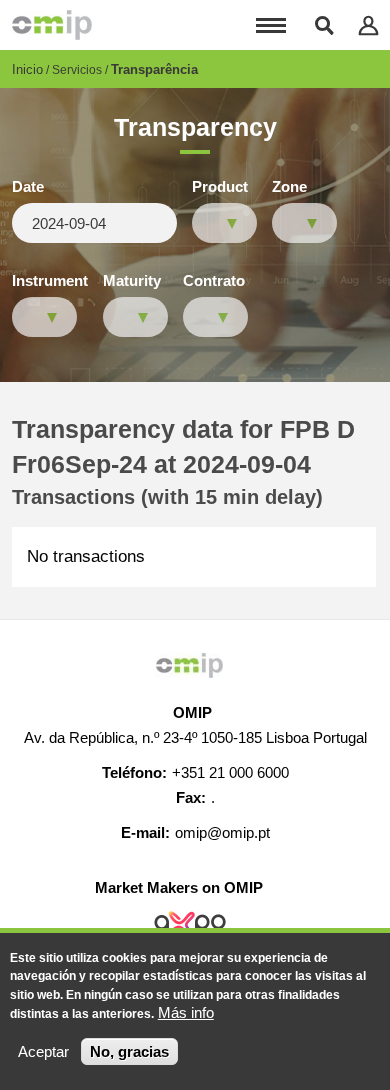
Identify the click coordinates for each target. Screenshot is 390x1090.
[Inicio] (52, 25)
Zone (289, 187)
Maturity (132, 281)
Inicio (27, 69)
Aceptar (43, 1051)
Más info (186, 1012)
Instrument (50, 281)
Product (220, 187)
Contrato (214, 281)
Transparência (154, 69)
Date (28, 187)
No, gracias (129, 1051)
